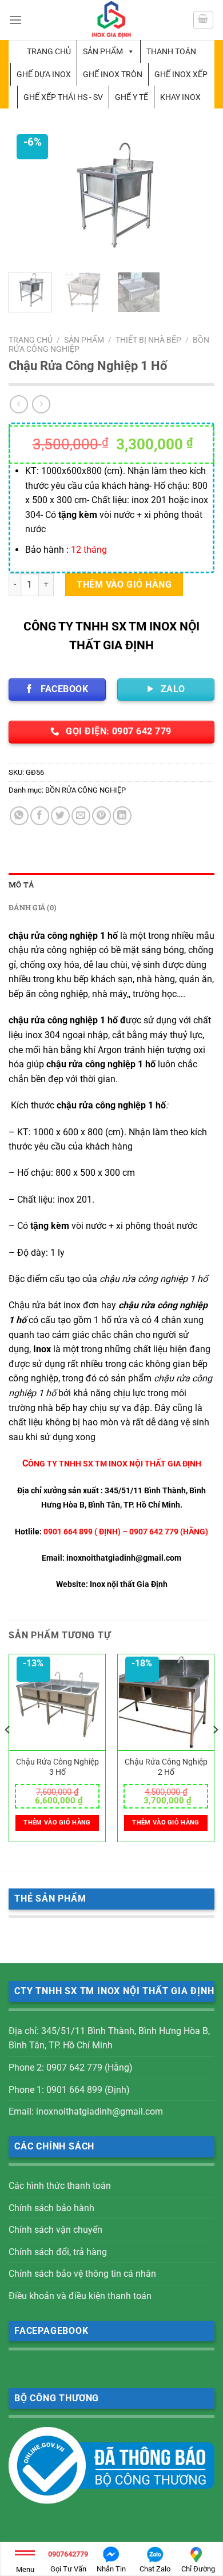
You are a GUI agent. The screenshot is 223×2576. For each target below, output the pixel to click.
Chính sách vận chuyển (55, 2230)
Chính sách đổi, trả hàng (58, 2252)
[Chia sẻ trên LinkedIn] (122, 816)
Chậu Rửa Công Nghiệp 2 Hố (166, 1767)
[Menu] (15, 20)
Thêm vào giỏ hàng (124, 584)
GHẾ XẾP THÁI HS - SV (63, 97)
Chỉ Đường (198, 2569)
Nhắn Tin (111, 2569)
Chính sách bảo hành (51, 2208)
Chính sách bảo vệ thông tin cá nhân (82, 2274)
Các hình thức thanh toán (60, 2186)
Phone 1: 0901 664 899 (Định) (69, 2090)
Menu (25, 2569)
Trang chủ (49, 51)
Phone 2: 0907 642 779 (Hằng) (71, 2067)
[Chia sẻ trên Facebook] (40, 816)
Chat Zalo (155, 2569)
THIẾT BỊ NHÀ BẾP (148, 340)
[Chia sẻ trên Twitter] (60, 816)
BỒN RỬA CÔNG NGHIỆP (85, 790)
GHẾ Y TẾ (132, 97)
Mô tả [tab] (21, 885)
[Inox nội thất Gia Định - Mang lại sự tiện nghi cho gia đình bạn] (111, 20)
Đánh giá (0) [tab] (32, 907)
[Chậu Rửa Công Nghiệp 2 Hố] (166, 1703)
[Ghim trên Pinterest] (101, 816)
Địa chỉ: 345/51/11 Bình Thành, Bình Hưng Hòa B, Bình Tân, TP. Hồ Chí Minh (109, 2038)
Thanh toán (171, 51)
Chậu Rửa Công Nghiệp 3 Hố (57, 1767)
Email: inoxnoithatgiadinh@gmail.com (86, 2111)
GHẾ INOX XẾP (181, 74)
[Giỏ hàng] (204, 20)
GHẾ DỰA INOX (44, 74)
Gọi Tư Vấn (68, 2561)
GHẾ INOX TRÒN (113, 74)
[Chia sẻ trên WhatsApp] (19, 816)
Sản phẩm (103, 51)
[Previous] (27, 198)
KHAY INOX (180, 97)
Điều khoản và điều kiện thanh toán (80, 2296)
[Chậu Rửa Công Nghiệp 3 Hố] (57, 1703)
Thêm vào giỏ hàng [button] (57, 1823)
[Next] (196, 198)
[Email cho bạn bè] (81, 816)
